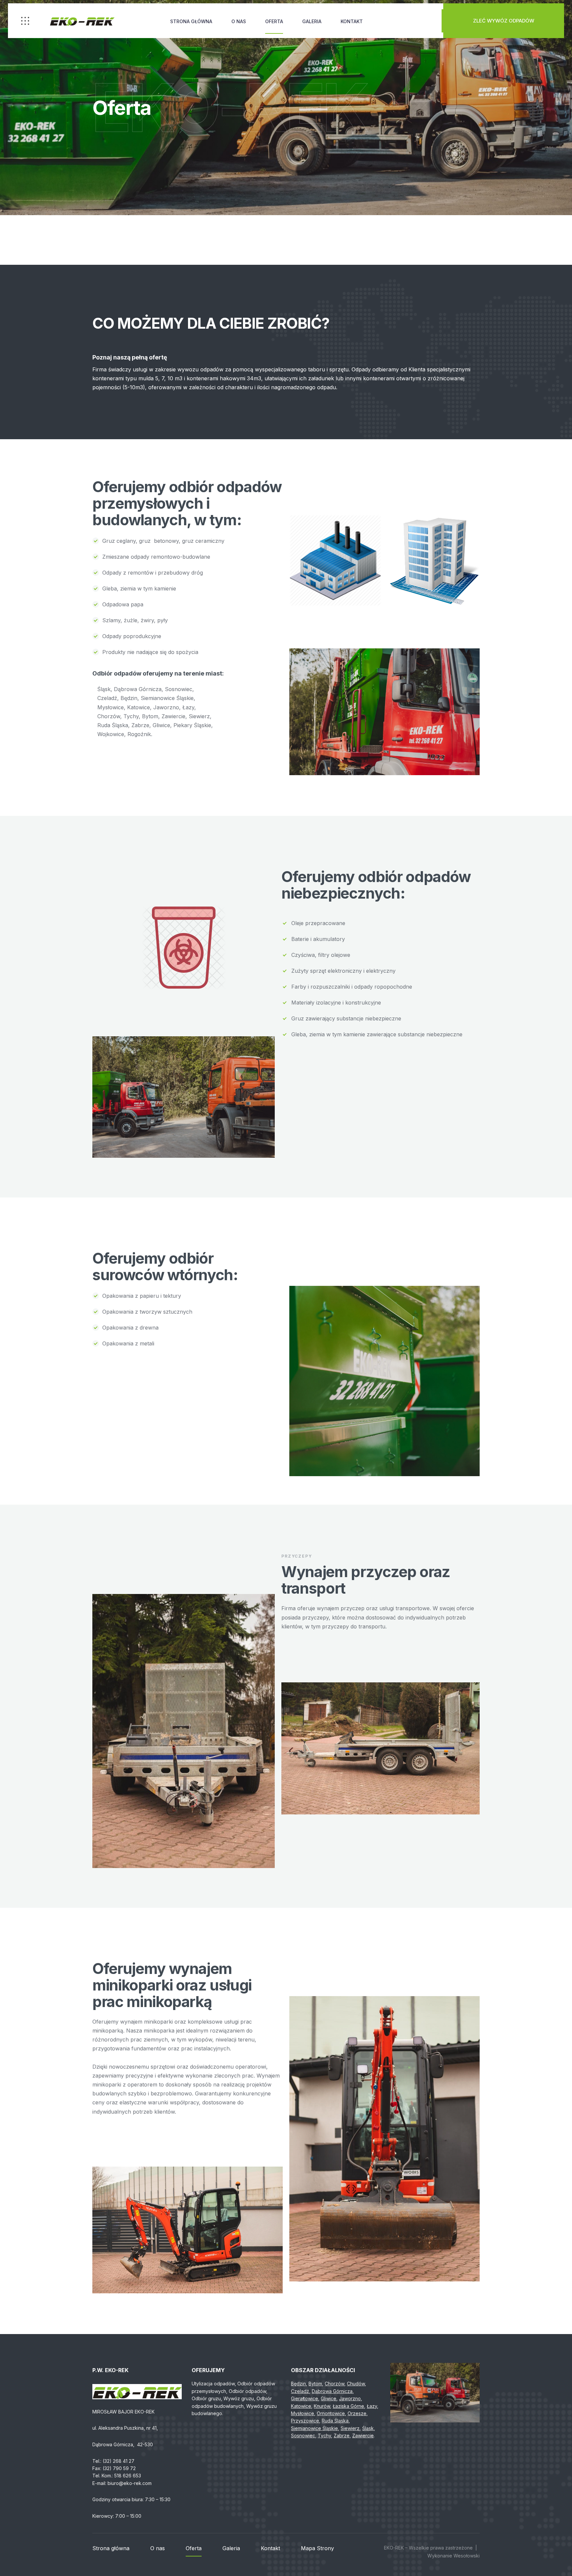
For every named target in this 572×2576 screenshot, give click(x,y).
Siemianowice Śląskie (314, 2428)
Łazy (372, 2406)
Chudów (356, 2384)
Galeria (312, 21)
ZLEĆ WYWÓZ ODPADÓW (504, 21)
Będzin (298, 2384)
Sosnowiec (303, 2435)
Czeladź (300, 2391)
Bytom (315, 2384)
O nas (239, 21)
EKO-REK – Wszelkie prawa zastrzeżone (428, 2548)
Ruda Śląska (335, 2421)
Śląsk (368, 2428)
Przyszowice (305, 2421)
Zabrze (342, 2435)
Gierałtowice (305, 2398)
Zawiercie (363, 2435)
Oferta (274, 21)
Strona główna (191, 21)
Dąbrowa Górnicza (332, 2391)
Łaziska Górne (348, 2406)
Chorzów (334, 2384)
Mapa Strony (317, 2548)
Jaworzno (350, 2398)
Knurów (322, 2406)
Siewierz (350, 2428)
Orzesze (357, 2413)
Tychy (324, 2435)
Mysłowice (303, 2413)
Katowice (301, 2406)
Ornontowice (331, 2413)
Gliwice (329, 2398)
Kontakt (352, 21)
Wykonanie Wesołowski (453, 2556)
